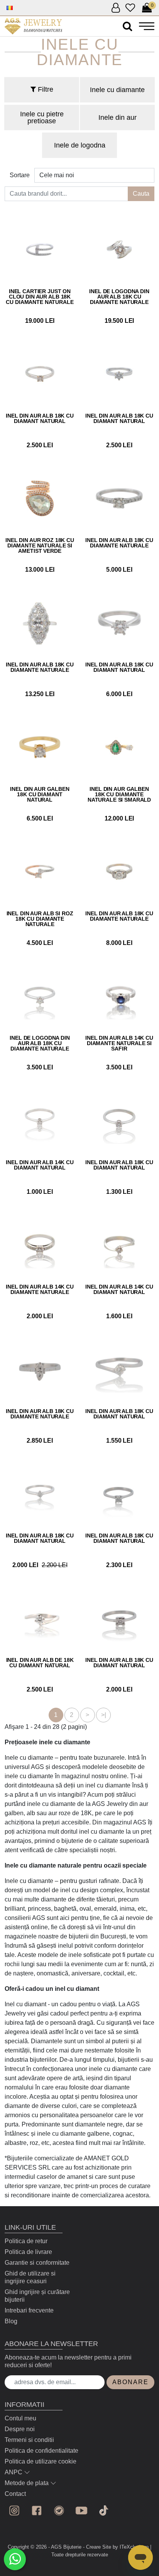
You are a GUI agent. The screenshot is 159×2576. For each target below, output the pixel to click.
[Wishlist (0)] (130, 8)
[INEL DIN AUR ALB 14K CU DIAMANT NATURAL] (40, 1121)
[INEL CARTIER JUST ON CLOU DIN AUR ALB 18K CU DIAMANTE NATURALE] (40, 250)
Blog (11, 2321)
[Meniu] (147, 26)
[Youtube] (81, 2511)
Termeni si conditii (29, 2440)
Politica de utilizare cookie (41, 2461)
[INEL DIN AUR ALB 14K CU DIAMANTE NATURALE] (40, 1245)
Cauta (141, 194)
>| (104, 1715)
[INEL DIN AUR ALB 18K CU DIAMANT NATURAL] (40, 374)
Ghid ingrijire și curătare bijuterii (37, 2296)
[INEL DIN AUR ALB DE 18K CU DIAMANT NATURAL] (40, 1618)
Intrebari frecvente (29, 2310)
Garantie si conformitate (37, 2263)
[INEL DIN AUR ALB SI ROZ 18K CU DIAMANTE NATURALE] (40, 872)
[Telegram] (59, 2511)
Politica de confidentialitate (41, 2451)
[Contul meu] (116, 8)
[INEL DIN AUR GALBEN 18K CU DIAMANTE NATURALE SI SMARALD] (119, 747)
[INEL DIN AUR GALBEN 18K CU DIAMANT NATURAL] (40, 747)
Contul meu (20, 2418)
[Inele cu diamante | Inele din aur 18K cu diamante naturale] (33, 26)
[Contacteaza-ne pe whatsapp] (15, 2559)
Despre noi (20, 2429)
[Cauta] (127, 26)
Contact (15, 2494)
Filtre (45, 89)
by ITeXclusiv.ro (131, 2547)
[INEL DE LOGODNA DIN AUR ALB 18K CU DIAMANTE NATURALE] (119, 250)
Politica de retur (26, 2241)
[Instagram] (14, 2511)
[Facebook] (37, 2511)
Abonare (130, 2382)
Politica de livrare (28, 2252)
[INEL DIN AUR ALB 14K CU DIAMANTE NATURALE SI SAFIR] (119, 996)
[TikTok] (104, 2511)
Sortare (20, 175)
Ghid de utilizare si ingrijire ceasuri (30, 2277)
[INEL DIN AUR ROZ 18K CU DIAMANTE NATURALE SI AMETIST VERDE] (40, 498)
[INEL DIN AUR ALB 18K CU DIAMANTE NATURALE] (119, 498)
